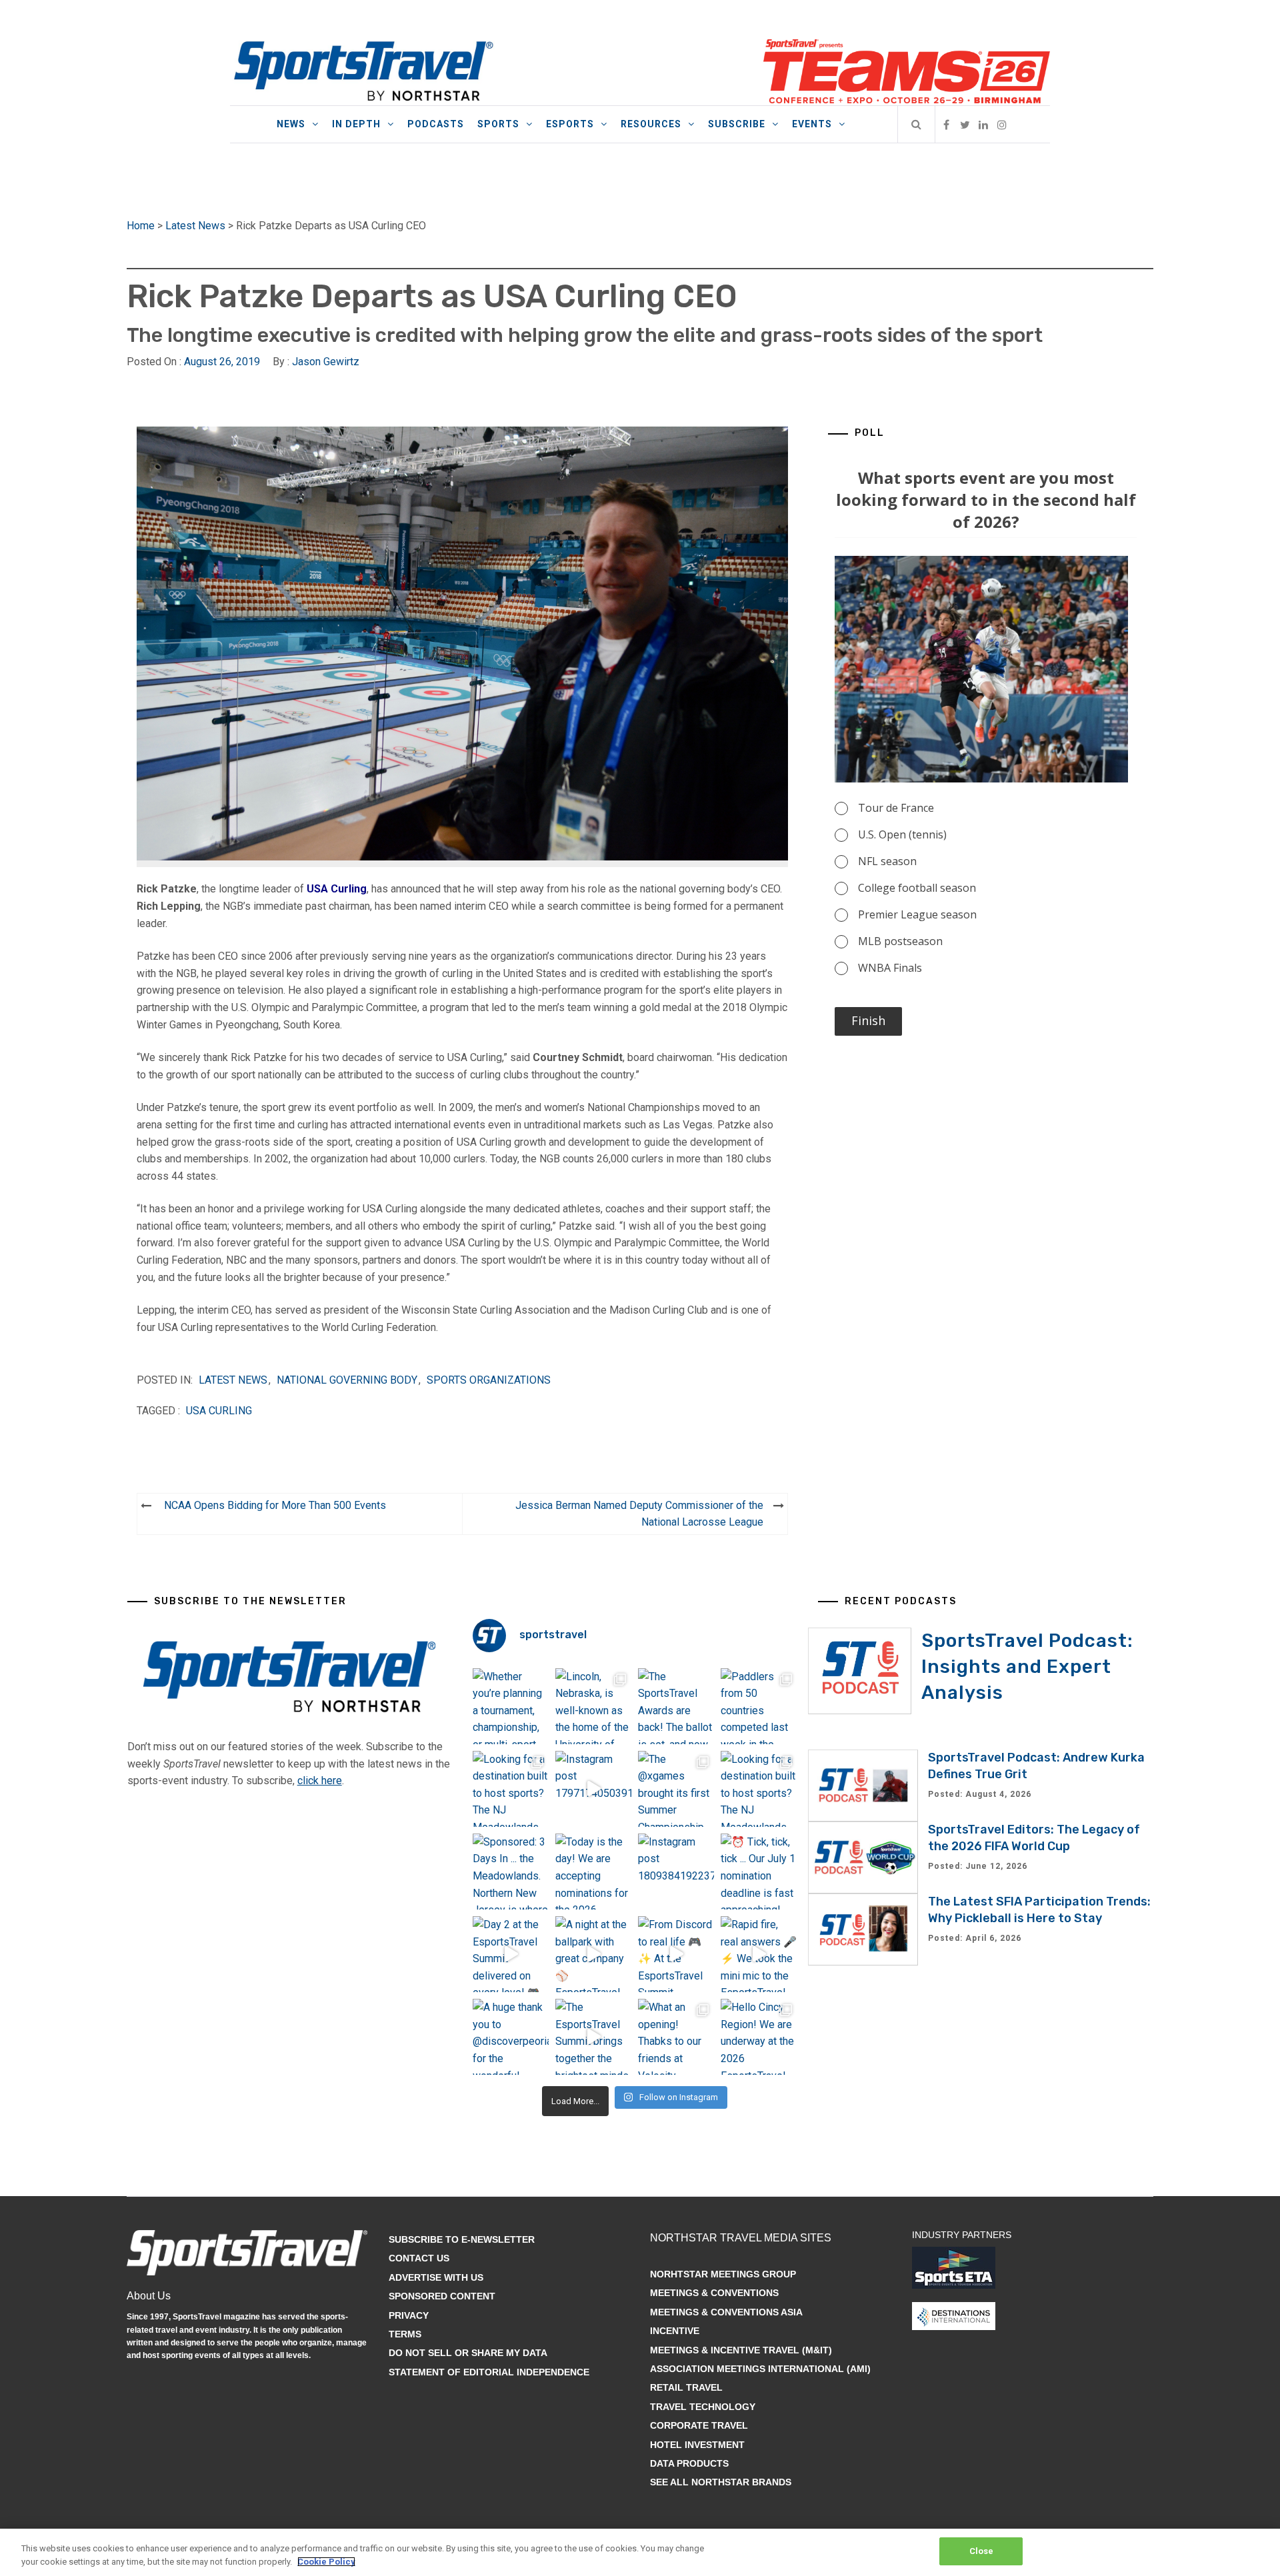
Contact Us (419, 2258)
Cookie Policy (326, 2562)
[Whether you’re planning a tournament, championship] (511, 1706)
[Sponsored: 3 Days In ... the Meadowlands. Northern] (511, 1872)
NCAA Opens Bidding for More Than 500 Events (275, 1505)
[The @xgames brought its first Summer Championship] (676, 1789)
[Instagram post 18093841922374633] (676, 1872)
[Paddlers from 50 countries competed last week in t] (759, 1706)
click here (320, 1781)
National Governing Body (347, 1380)
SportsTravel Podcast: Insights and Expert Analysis (1027, 1667)
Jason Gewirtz (326, 362)
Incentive (675, 2331)
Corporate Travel (699, 2425)
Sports (498, 124)
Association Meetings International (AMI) (760, 2369)
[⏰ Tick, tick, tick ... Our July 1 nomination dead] (759, 1872)
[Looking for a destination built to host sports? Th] (511, 1789)
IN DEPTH (356, 124)
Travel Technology (703, 2407)
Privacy (409, 2315)
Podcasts (436, 124)
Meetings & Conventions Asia (726, 2312)
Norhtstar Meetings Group (723, 2274)
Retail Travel (686, 2387)
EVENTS (812, 124)
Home (141, 226)
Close (982, 2551)
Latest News (195, 226)
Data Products (689, 2463)
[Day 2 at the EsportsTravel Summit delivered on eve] (511, 1954)
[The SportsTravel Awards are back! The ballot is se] (676, 1706)
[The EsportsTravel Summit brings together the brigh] (593, 2037)
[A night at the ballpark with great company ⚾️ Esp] (593, 1954)
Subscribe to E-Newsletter (462, 2239)
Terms (405, 2334)
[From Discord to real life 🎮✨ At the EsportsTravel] (676, 1954)
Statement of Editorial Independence (489, 2372)
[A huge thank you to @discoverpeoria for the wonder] (511, 2037)
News (291, 124)
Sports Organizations (489, 1380)
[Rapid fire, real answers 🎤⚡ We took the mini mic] (759, 1954)
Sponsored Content (442, 2296)
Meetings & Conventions (714, 2293)
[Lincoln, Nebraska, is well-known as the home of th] (593, 1706)
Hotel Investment (697, 2445)
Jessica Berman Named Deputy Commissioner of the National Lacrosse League (639, 1514)
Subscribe (737, 124)
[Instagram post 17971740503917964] (593, 1789)
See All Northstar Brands (721, 2482)
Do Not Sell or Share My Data (468, 2353)
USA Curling (219, 1411)
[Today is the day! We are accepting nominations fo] (593, 1872)
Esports (570, 124)
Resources (651, 124)
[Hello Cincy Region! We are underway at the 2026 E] (759, 2037)
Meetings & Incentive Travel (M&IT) (741, 2350)
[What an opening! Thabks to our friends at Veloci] (676, 2037)
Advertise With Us (436, 2277)
